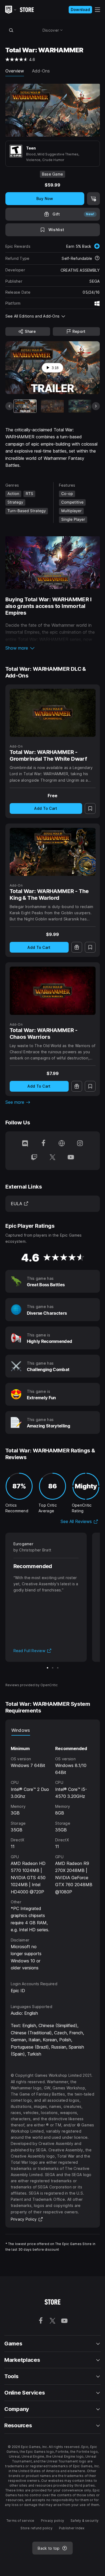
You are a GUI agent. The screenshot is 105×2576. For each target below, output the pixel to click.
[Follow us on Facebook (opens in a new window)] (43, 1144)
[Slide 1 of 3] (48, 1668)
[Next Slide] (96, 406)
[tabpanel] (53, 1853)
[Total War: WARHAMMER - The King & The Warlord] (53, 852)
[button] (53, 648)
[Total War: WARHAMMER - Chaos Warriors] (53, 991)
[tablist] (53, 1730)
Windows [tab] (21, 1730)
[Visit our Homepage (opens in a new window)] (62, 1144)
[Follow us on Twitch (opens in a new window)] (34, 1158)
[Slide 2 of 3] (53, 1668)
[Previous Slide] (9, 406)
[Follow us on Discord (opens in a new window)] (25, 1144)
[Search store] (11, 30)
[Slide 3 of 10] (80, 406)
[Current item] (25, 406)
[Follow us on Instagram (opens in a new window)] (80, 1144)
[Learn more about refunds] (97, 258)
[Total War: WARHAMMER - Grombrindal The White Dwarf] (53, 713)
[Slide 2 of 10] (52, 406)
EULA (20, 1204)
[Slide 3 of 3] (58, 1668)
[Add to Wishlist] (90, 808)
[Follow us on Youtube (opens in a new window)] (71, 1158)
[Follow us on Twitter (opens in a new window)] (52, 1158)
